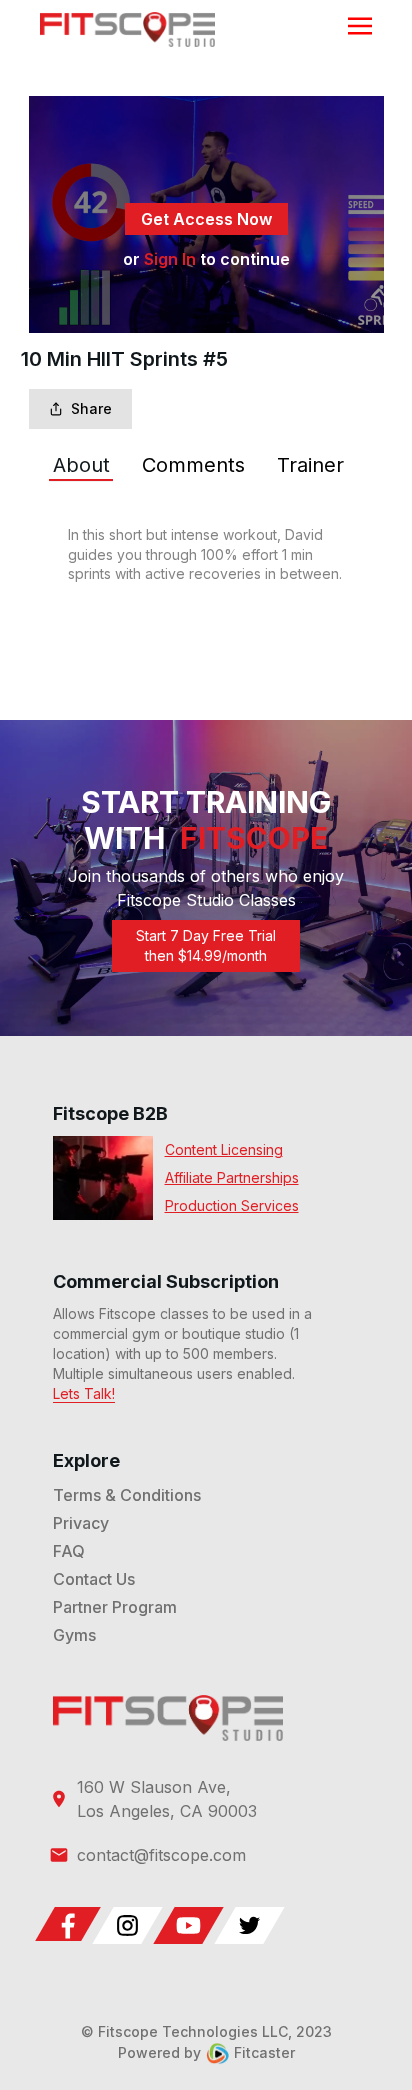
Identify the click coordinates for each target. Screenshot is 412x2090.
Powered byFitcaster (206, 2052)
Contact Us (94, 1579)
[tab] (81, 465)
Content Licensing (224, 1149)
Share (91, 408)
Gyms (74, 1635)
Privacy (81, 1523)
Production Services (232, 1205)
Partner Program (115, 1607)
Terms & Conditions (127, 1495)
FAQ (69, 1551)
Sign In (170, 259)
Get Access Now (206, 219)
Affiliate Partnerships (232, 1177)
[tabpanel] (206, 555)
